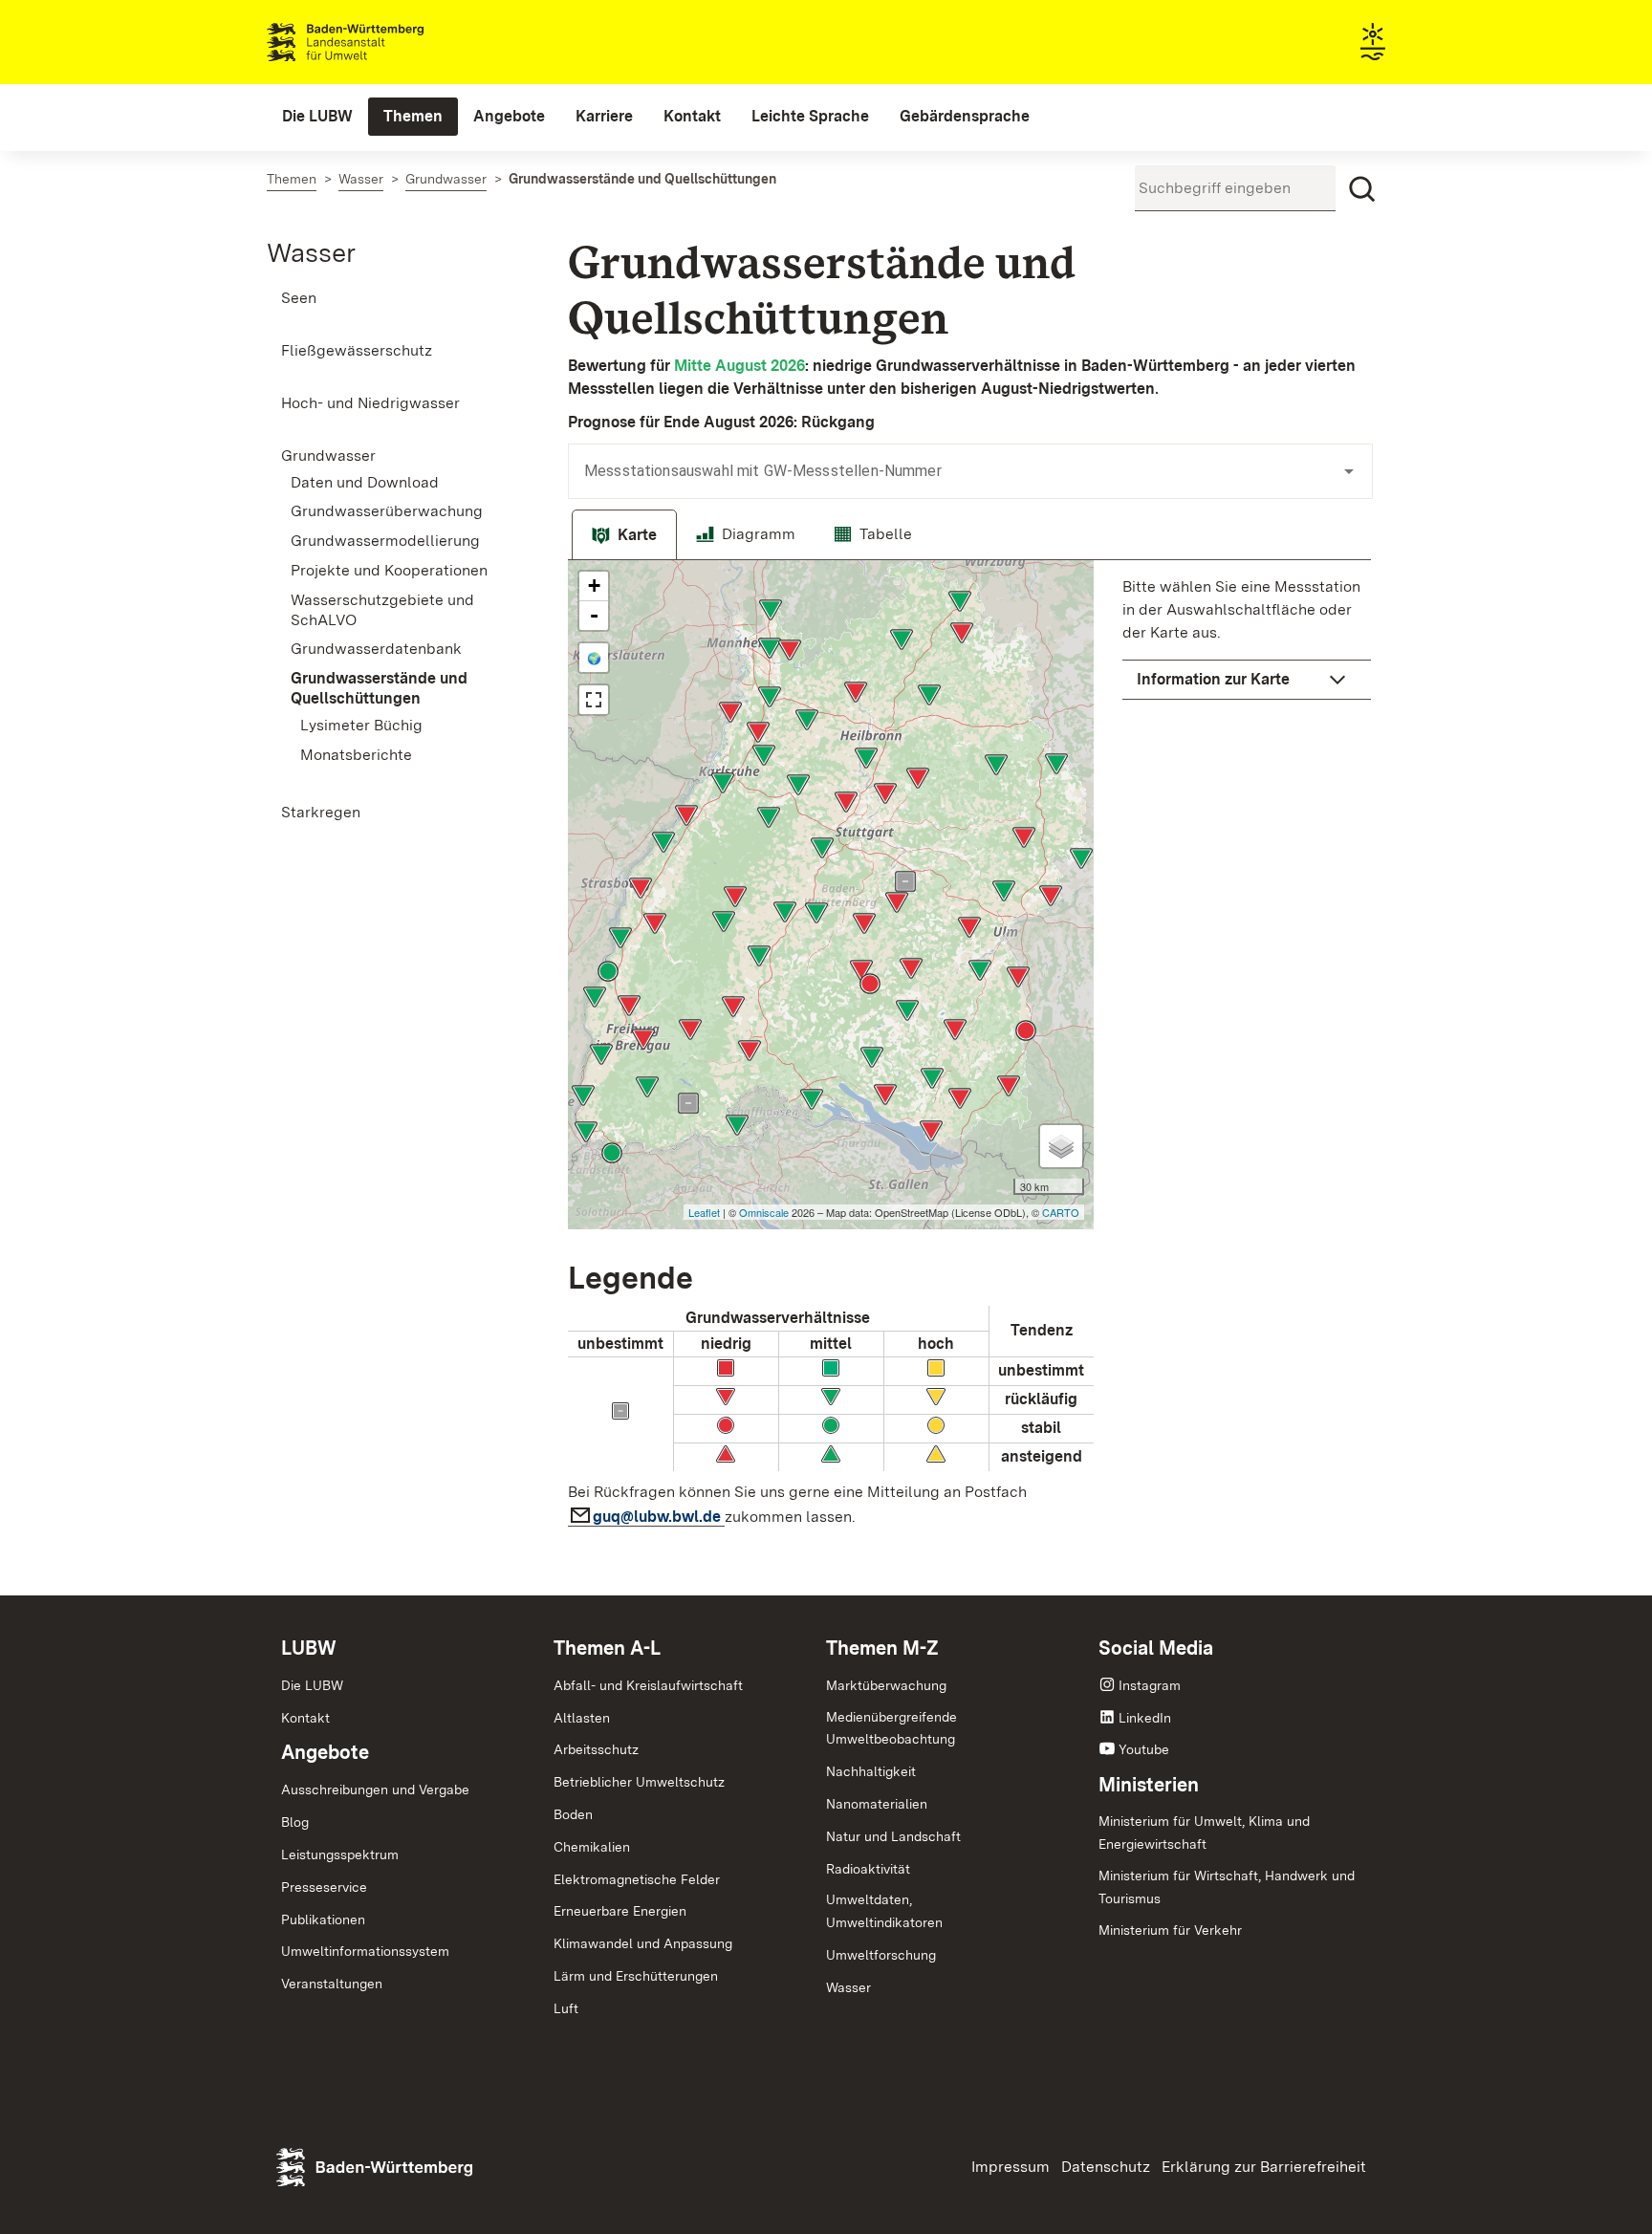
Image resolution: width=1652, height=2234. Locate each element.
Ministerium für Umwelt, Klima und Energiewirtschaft (1204, 1833)
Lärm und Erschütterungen (636, 1976)
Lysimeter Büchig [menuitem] (361, 725)
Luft (566, 2008)
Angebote (325, 1752)
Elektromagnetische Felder (637, 1879)
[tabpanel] (969, 1049)
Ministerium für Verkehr (1170, 1930)
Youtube (1144, 1749)
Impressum (1011, 2167)
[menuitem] (317, 117)
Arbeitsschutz (596, 1749)
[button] (1247, 680)
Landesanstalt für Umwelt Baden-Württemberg (379, 42)
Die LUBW (312, 1685)
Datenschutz (1106, 2167)
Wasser (311, 252)
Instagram (1150, 1685)
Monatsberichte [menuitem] (356, 755)
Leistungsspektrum (340, 1854)
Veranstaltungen (332, 1984)
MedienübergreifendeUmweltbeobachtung (891, 1728)
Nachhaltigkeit (871, 1771)
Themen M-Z (882, 1648)
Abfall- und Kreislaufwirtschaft (648, 1685)
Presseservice (324, 1887)
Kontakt (305, 1718)
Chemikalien (592, 1847)
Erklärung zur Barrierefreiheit (1264, 2167)
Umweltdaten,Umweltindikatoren (884, 1911)
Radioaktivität (868, 1869)
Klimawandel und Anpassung (643, 1943)
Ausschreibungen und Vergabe (375, 1789)
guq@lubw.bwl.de (659, 1517)
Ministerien (1149, 1785)
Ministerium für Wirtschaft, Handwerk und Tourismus (1227, 1887)
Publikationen (323, 1920)
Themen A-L (607, 1648)
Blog (295, 1822)
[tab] (624, 535)
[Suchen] (1362, 189)
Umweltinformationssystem (365, 1951)
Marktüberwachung (886, 1685)
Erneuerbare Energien (620, 1911)
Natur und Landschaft (893, 1836)
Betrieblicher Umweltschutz (639, 1782)
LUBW (309, 1648)
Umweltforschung (881, 1955)
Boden (573, 1814)
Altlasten (582, 1718)
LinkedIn (1145, 1718)
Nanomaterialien (877, 1804)
